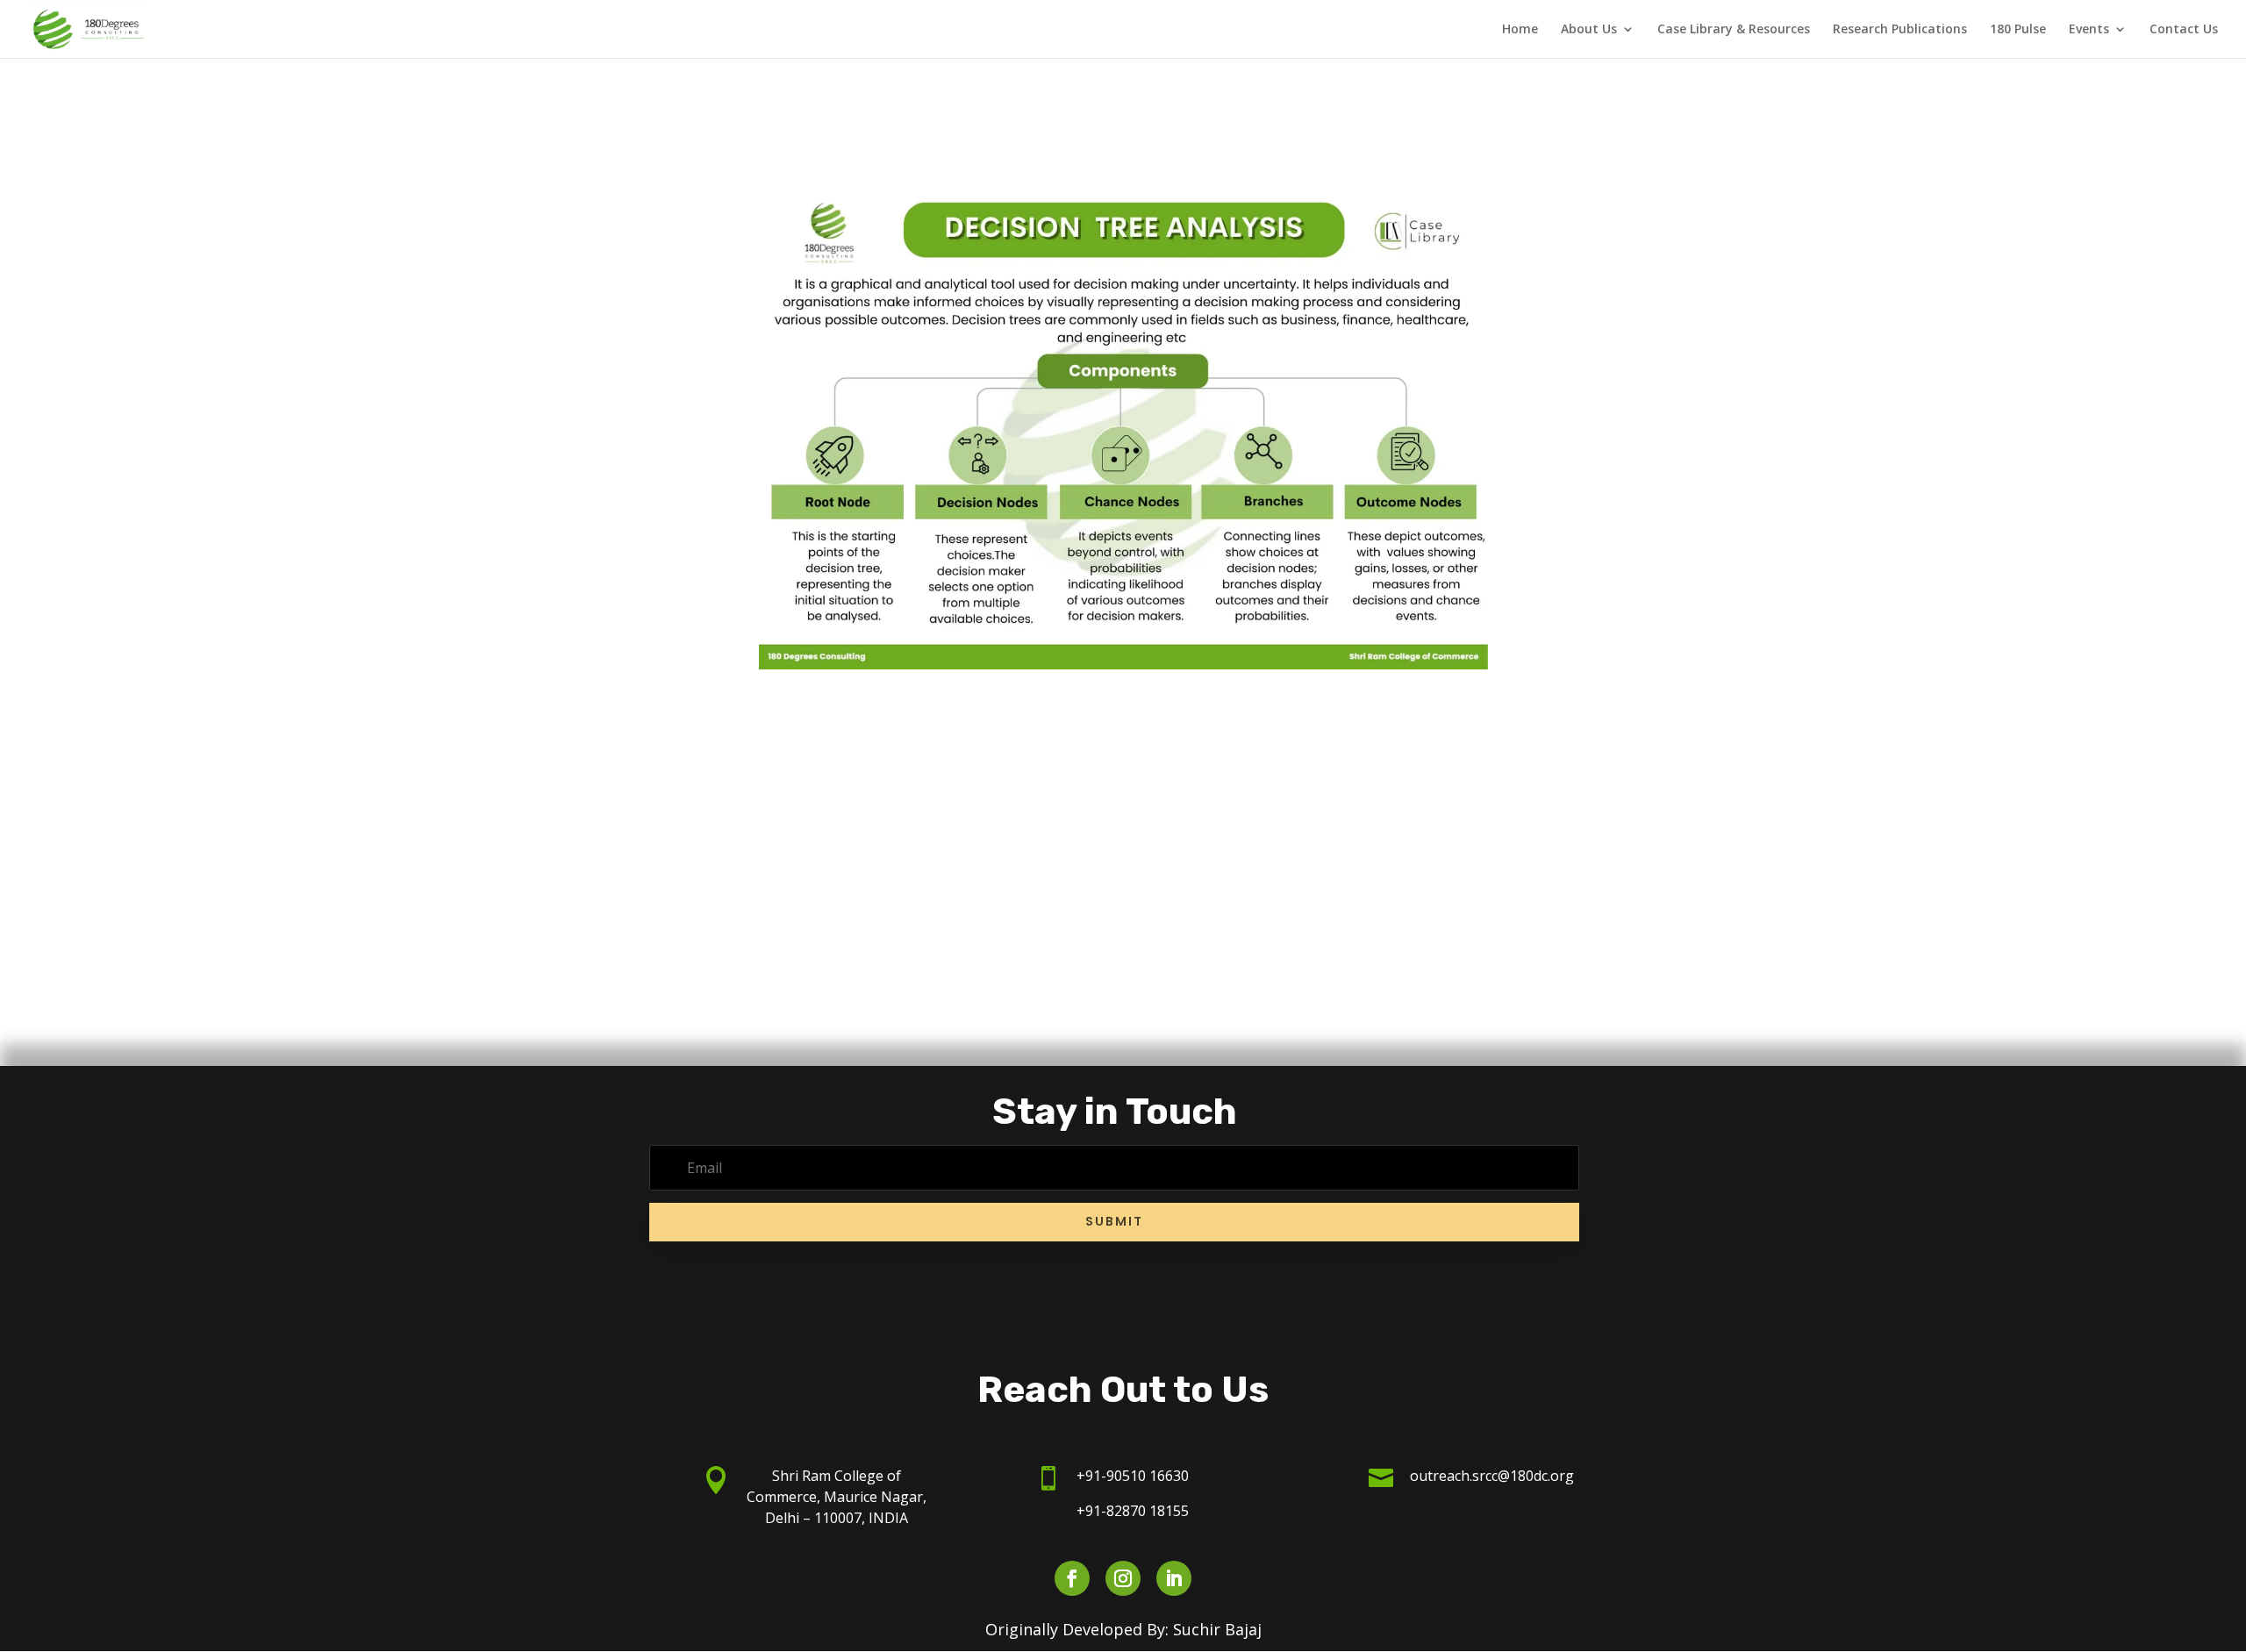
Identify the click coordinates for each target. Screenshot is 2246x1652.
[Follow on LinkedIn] (1174, 1578)
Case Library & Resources (1734, 30)
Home (1520, 30)
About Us (1589, 30)
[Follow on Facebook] (1072, 1578)
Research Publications (1900, 30)
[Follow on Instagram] (1123, 1578)
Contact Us (2184, 30)
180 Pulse (2018, 30)
